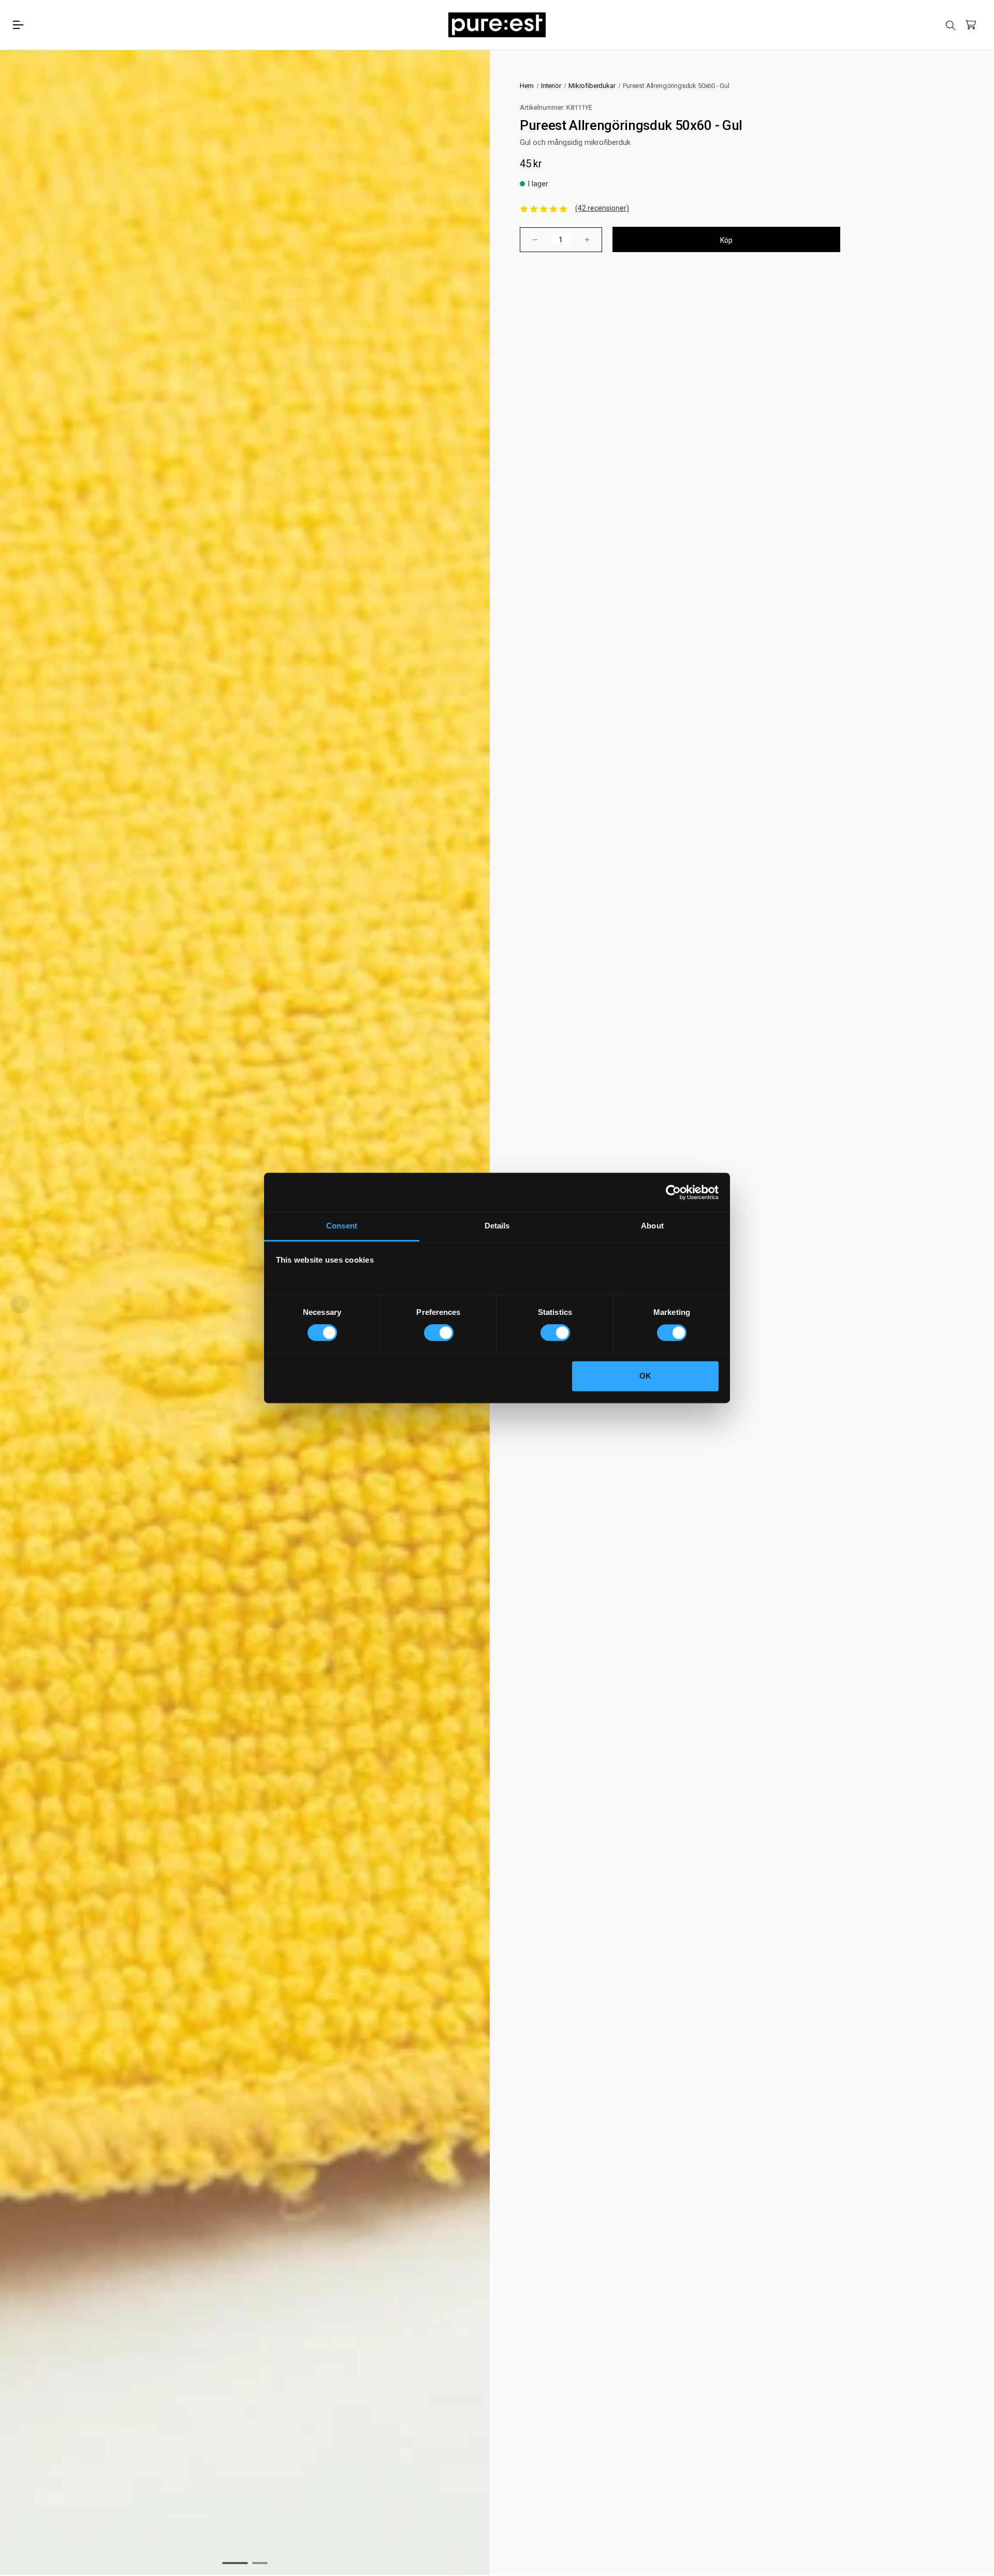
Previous (20, 1305)
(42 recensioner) (602, 208)
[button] (544, 208)
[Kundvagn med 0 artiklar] (971, 25)
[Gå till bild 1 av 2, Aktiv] (235, 2563)
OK (645, 1376)
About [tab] (652, 1226)
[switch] (439, 1333)
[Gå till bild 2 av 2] (260, 2563)
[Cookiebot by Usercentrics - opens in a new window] (673, 1192)
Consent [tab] (342, 1226)
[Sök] (951, 25)
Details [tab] (497, 1226)
